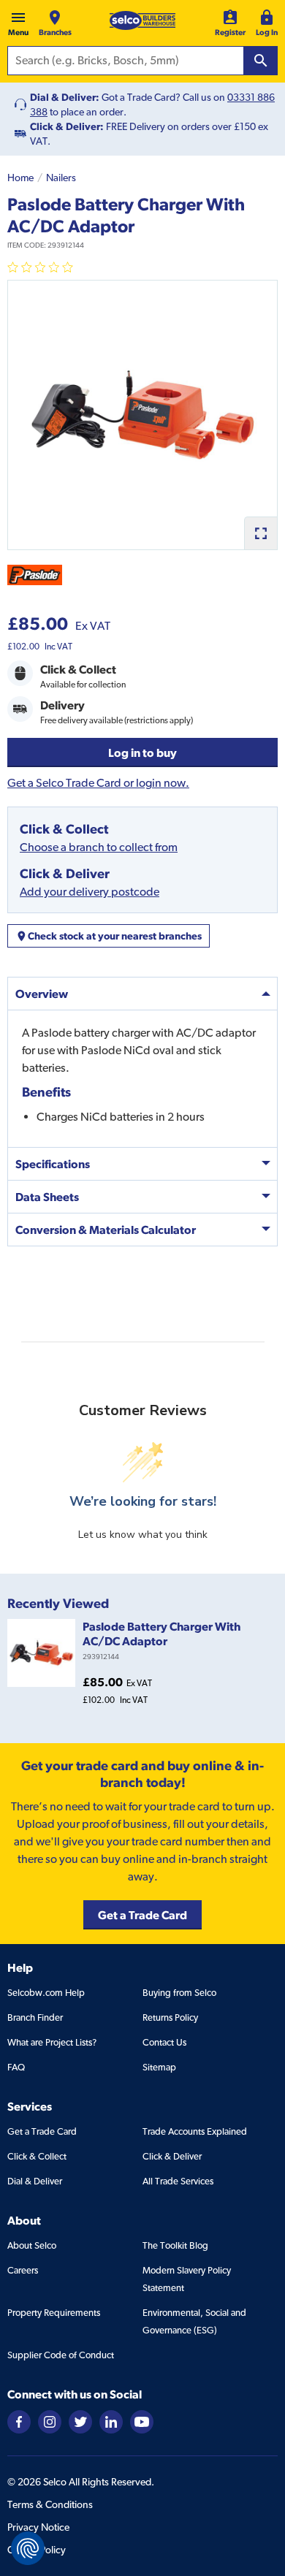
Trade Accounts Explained (195, 2131)
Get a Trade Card (42, 2131)
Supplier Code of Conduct (61, 2355)
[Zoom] (261, 533)
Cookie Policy (37, 2550)
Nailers (61, 178)
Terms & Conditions (50, 2504)
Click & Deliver (172, 2156)
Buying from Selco (179, 1993)
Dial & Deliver (35, 2181)
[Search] (261, 61)
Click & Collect (37, 2156)
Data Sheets (47, 1197)
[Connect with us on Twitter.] (80, 2421)
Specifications (53, 1164)
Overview (42, 994)
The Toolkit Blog (175, 2245)
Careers (23, 2270)
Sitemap (159, 2067)
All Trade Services (178, 2181)
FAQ (16, 2067)
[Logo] (142, 20)
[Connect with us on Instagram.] (50, 2421)
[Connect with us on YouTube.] (142, 2421)
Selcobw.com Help (46, 1993)
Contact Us (164, 2042)
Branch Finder (35, 2017)
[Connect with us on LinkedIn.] (111, 2421)
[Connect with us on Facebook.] (19, 2421)
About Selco (32, 2245)
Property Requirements (54, 2313)
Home (20, 178)
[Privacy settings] (28, 2548)
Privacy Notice (38, 2527)
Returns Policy (170, 2017)
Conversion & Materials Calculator (106, 1230)
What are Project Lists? (52, 2042)
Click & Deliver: (67, 126)
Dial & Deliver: (65, 97)
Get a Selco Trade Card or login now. (98, 783)
